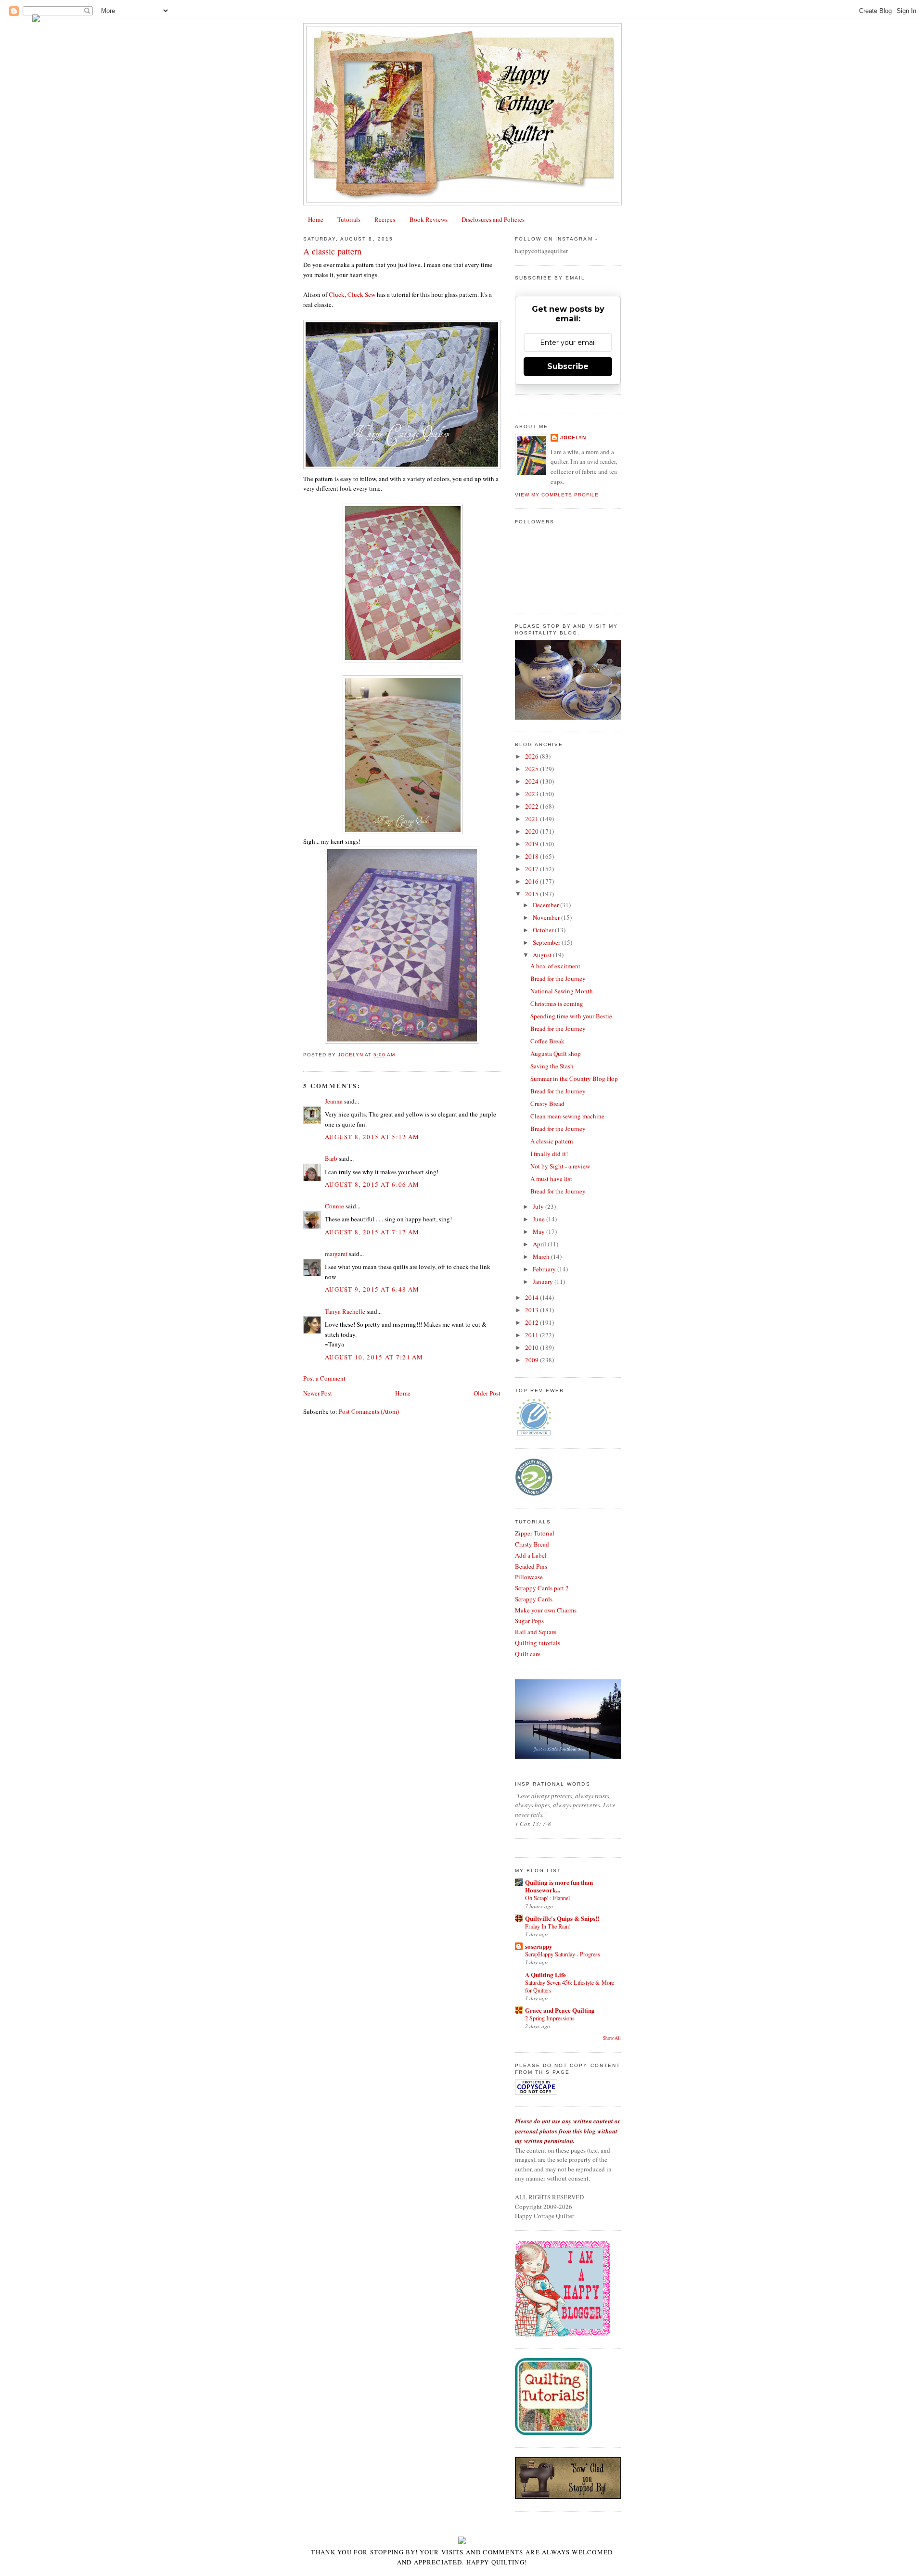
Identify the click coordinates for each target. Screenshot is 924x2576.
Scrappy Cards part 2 (542, 1588)
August (543, 955)
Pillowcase (529, 1577)
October (544, 930)
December (546, 905)
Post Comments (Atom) (369, 1411)
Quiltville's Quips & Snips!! (562, 1918)
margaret (336, 1254)
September (547, 942)
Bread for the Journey (558, 978)
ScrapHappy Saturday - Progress (563, 1954)
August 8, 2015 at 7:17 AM (372, 1232)
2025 (533, 769)
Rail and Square (536, 1632)
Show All (612, 2038)
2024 (533, 781)
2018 (533, 856)
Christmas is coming (557, 1003)
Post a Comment (324, 1378)
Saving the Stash (552, 1066)
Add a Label (531, 1555)
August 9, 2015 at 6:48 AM (372, 1289)
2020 (533, 831)
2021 (533, 819)
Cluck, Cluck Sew (353, 294)
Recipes (385, 219)
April (540, 1244)
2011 (533, 1335)
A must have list (551, 1179)
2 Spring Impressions (550, 2018)
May (539, 1231)
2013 (533, 1310)
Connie (334, 1206)
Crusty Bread (547, 1104)
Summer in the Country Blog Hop (574, 1079)
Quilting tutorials (538, 1643)
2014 (533, 1297)
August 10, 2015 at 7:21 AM (374, 1357)
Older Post (487, 1393)
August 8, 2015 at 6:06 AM (372, 1184)
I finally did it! (549, 1154)
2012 (533, 1322)
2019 (533, 844)
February (545, 1269)
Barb (331, 1158)
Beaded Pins (531, 1566)
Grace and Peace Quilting (560, 2010)
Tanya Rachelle (345, 1311)
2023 (533, 794)
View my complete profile (557, 495)
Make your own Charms (546, 1610)
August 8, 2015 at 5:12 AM (372, 1137)
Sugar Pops (529, 1621)
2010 (533, 1347)
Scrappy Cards (534, 1599)
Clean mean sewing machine (567, 1116)
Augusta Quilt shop (556, 1053)
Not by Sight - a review (560, 1166)
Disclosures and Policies (493, 219)
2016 (533, 881)
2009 (533, 1360)
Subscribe (568, 366)
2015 (533, 894)
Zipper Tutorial (535, 1533)
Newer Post (318, 1393)
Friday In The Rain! (548, 1926)
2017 (533, 869)
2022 (533, 806)
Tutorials (349, 219)
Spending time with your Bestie (571, 1016)
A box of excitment (555, 966)
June (539, 1219)
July (539, 1206)
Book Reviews (429, 219)
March (542, 1256)
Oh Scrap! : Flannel (547, 1898)
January (544, 1282)
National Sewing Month (562, 991)
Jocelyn (573, 438)
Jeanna (334, 1101)
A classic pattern (552, 1141)
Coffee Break (547, 1041)
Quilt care (528, 1654)
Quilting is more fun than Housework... (559, 1886)
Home (316, 219)
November (547, 917)
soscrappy (539, 1946)
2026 (533, 756)
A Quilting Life (545, 1974)
